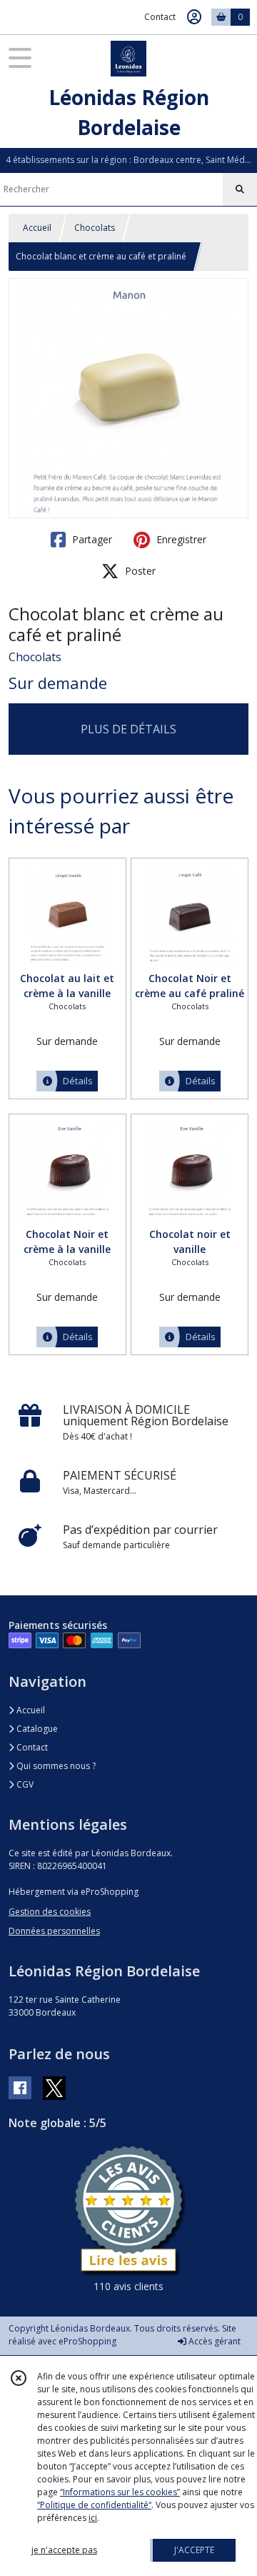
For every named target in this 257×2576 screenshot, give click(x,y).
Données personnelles (54, 1931)
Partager (91, 539)
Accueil (37, 228)
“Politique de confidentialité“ (94, 2505)
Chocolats (95, 228)
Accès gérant (213, 2341)
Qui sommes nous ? (55, 1766)
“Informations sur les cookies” (120, 2492)
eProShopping (87, 2341)
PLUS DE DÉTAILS (128, 729)
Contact (160, 17)
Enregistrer (180, 539)
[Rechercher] (240, 189)
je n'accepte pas (64, 2550)
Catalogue (36, 1729)
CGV (24, 1784)
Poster (139, 571)
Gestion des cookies (50, 1912)
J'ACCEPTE (194, 2550)
